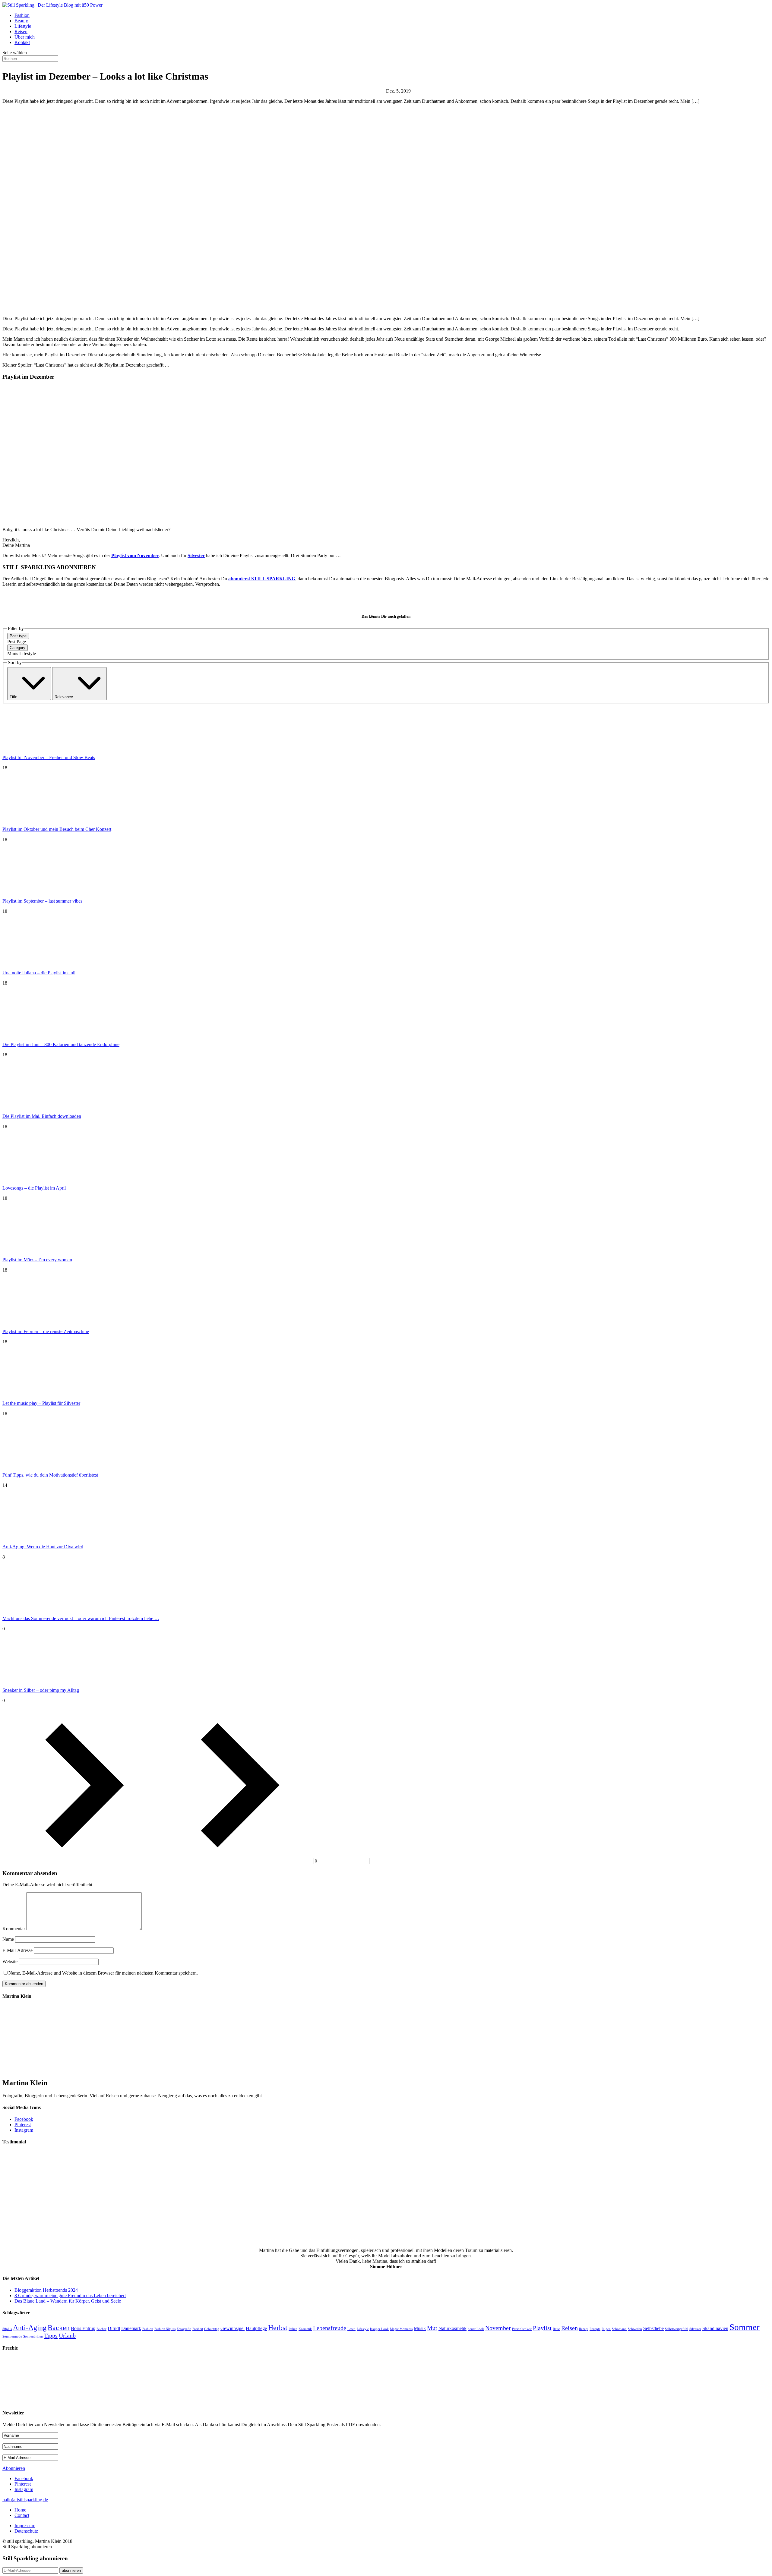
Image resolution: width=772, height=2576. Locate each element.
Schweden (635, 2329)
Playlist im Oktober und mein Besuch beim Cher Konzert (57, 829)
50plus (7, 2329)
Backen (59, 2328)
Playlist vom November (135, 555)
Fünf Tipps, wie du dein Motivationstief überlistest (50, 1475)
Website (10, 1961)
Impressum (25, 2526)
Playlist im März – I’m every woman (37, 1260)
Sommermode (12, 2336)
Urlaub (67, 2335)
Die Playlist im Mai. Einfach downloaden (42, 1116)
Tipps (51, 2335)
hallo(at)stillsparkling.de (25, 2500)
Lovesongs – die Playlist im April (34, 1188)
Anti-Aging (30, 2328)
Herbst (278, 2328)
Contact (22, 2515)
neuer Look (476, 2329)
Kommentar (14, 1929)
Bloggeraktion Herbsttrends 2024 (46, 2290)
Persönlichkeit (522, 2329)
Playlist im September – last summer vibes (42, 901)
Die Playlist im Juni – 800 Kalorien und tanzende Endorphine (61, 1044)
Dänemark (131, 2328)
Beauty (21, 21)
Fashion (22, 15)
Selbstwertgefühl (677, 2329)
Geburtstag (212, 2329)
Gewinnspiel (233, 2328)
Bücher (101, 2329)
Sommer (745, 2327)
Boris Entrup (83, 2328)
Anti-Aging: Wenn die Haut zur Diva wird (43, 1547)
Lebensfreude (330, 2328)
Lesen (351, 2329)
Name (8, 1939)
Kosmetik (305, 2329)
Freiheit (198, 2329)
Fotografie (184, 2329)
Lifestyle (23, 26)
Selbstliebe (653, 2328)
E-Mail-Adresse (17, 1950)
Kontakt (22, 42)
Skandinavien (715, 2328)
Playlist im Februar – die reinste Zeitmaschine (46, 1331)
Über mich (25, 37)
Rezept (584, 2329)
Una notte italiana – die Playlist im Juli (39, 973)
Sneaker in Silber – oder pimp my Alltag (41, 1690)
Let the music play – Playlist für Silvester (41, 1403)
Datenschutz (26, 2531)
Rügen (606, 2329)
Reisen (21, 32)
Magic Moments (401, 2329)
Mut (432, 2328)
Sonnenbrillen (33, 2336)
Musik (420, 2328)
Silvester (196, 555)
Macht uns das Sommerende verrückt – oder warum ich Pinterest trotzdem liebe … (81, 1618)
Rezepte (595, 2329)
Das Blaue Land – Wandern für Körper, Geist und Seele (68, 2301)
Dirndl (114, 2328)
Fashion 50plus (165, 2329)
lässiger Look (379, 2329)
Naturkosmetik (452, 2328)
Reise (556, 2329)
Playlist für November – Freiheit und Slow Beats (49, 757)
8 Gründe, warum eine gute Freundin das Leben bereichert (70, 2295)
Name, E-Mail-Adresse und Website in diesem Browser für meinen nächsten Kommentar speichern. (103, 1973)
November (498, 2328)
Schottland (619, 2329)
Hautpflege (256, 2328)
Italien (293, 2329)
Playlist (542, 2328)
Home (20, 2510)
